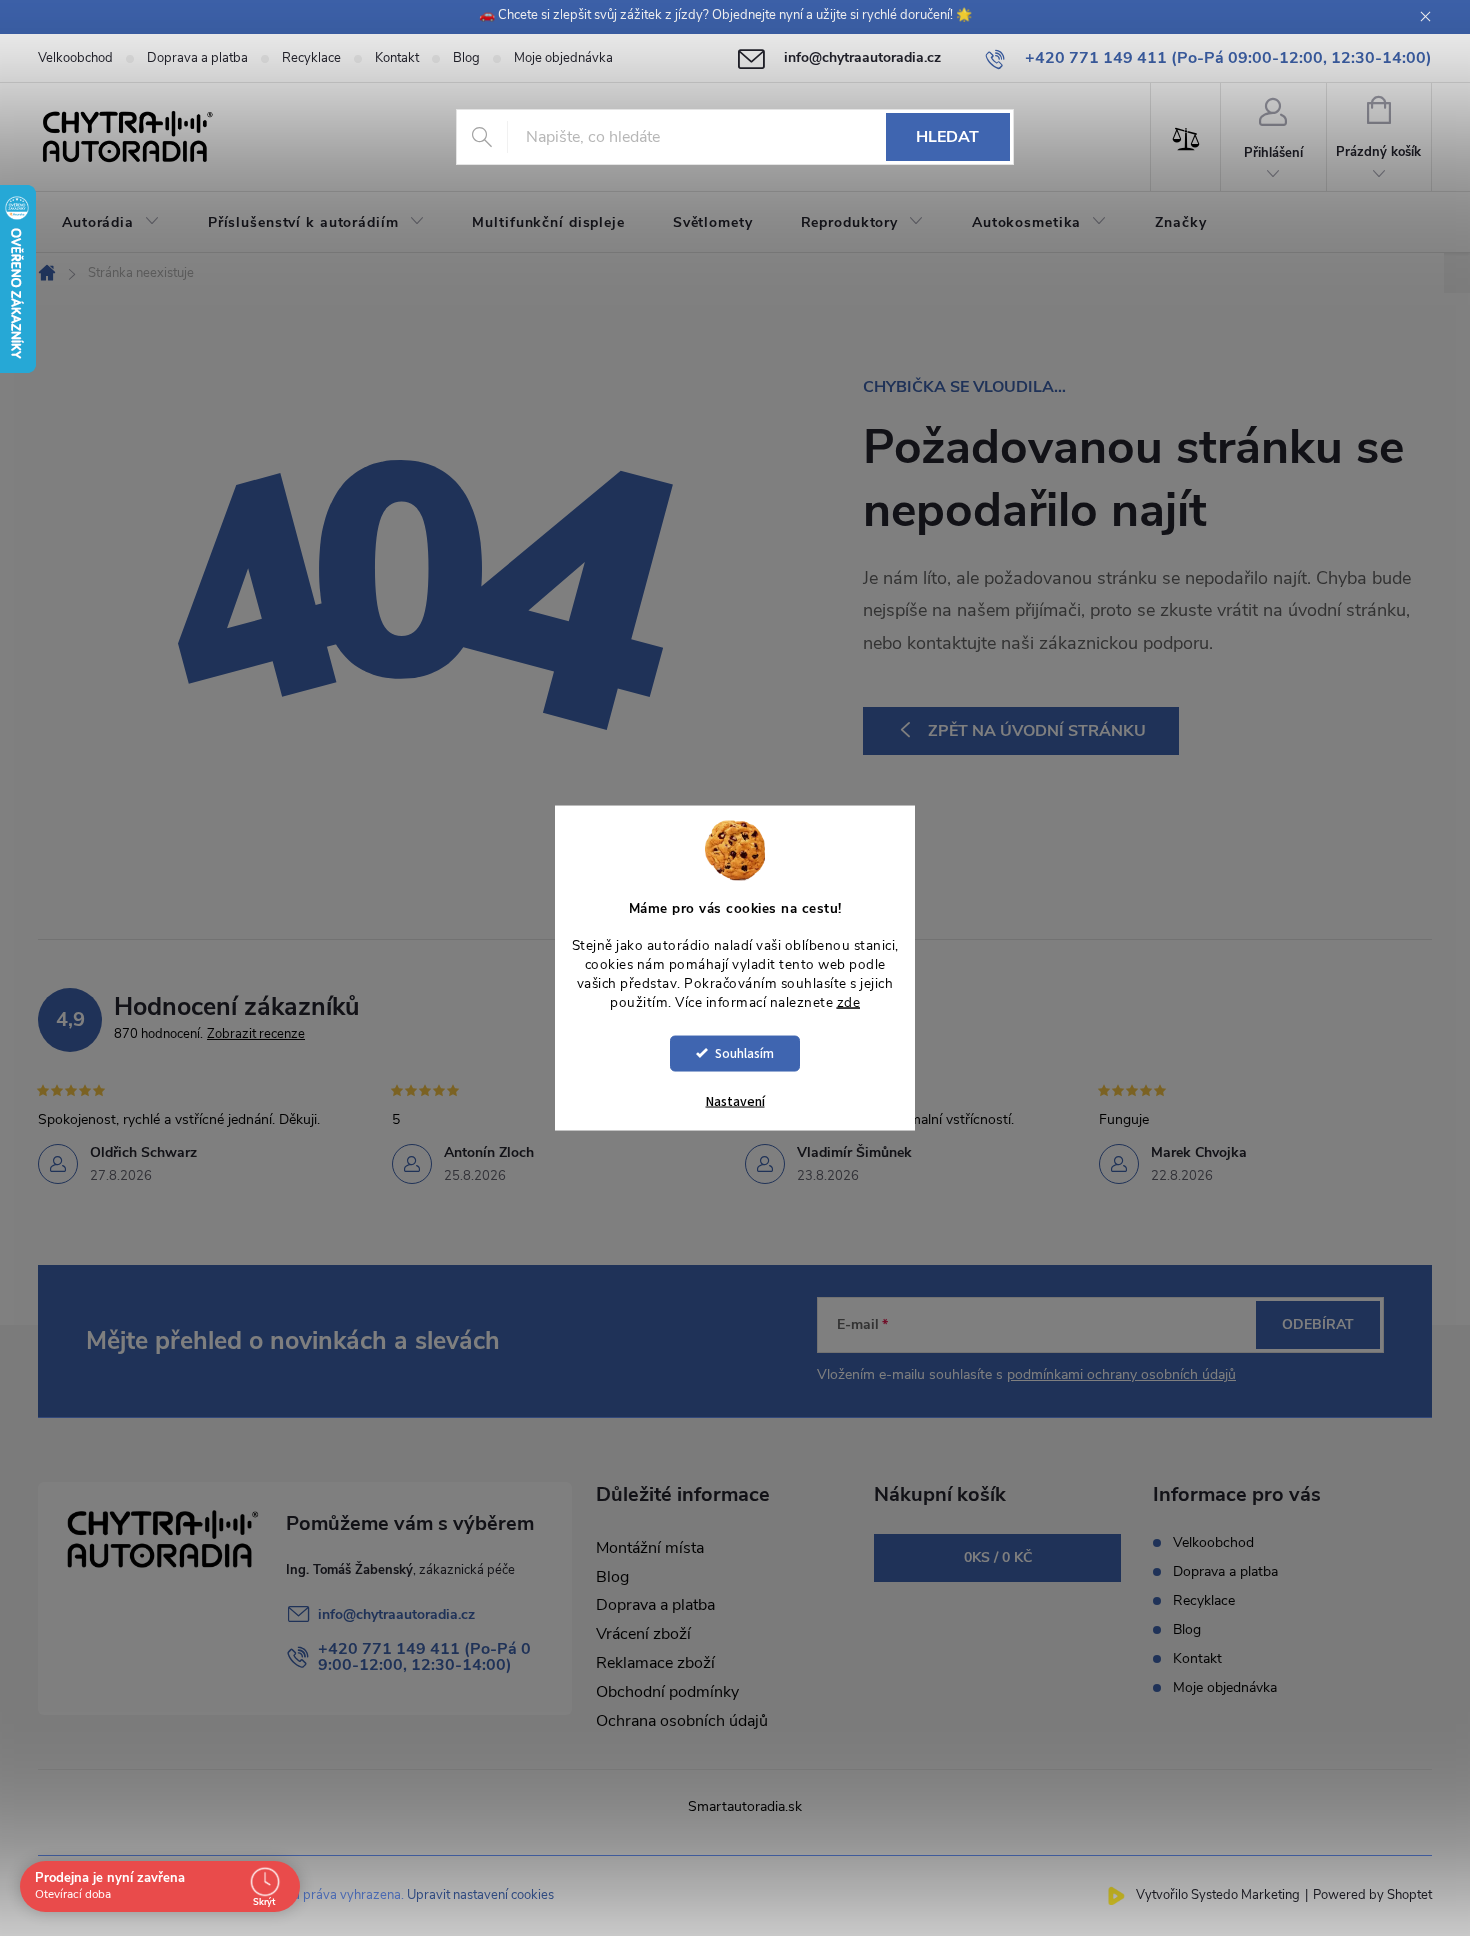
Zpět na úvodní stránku (1037, 731)
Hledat (947, 137)
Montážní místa (650, 1548)
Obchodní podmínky (667, 1692)
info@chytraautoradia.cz (396, 1614)
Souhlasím (744, 1052)
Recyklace (311, 58)
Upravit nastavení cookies (480, 1895)
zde (849, 1002)
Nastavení (735, 1101)
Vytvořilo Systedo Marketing (1218, 1895)
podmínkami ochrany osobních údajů (1121, 1374)
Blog (466, 58)
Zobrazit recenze (256, 1034)
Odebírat (1318, 1324)
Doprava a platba (197, 58)
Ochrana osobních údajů (682, 1721)
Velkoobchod (75, 58)
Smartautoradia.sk (745, 1806)
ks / (998, 1557)
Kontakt (397, 58)
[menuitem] (111, 223)
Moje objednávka (563, 58)
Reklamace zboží (655, 1663)
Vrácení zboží (643, 1634)
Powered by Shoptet (1372, 1895)
